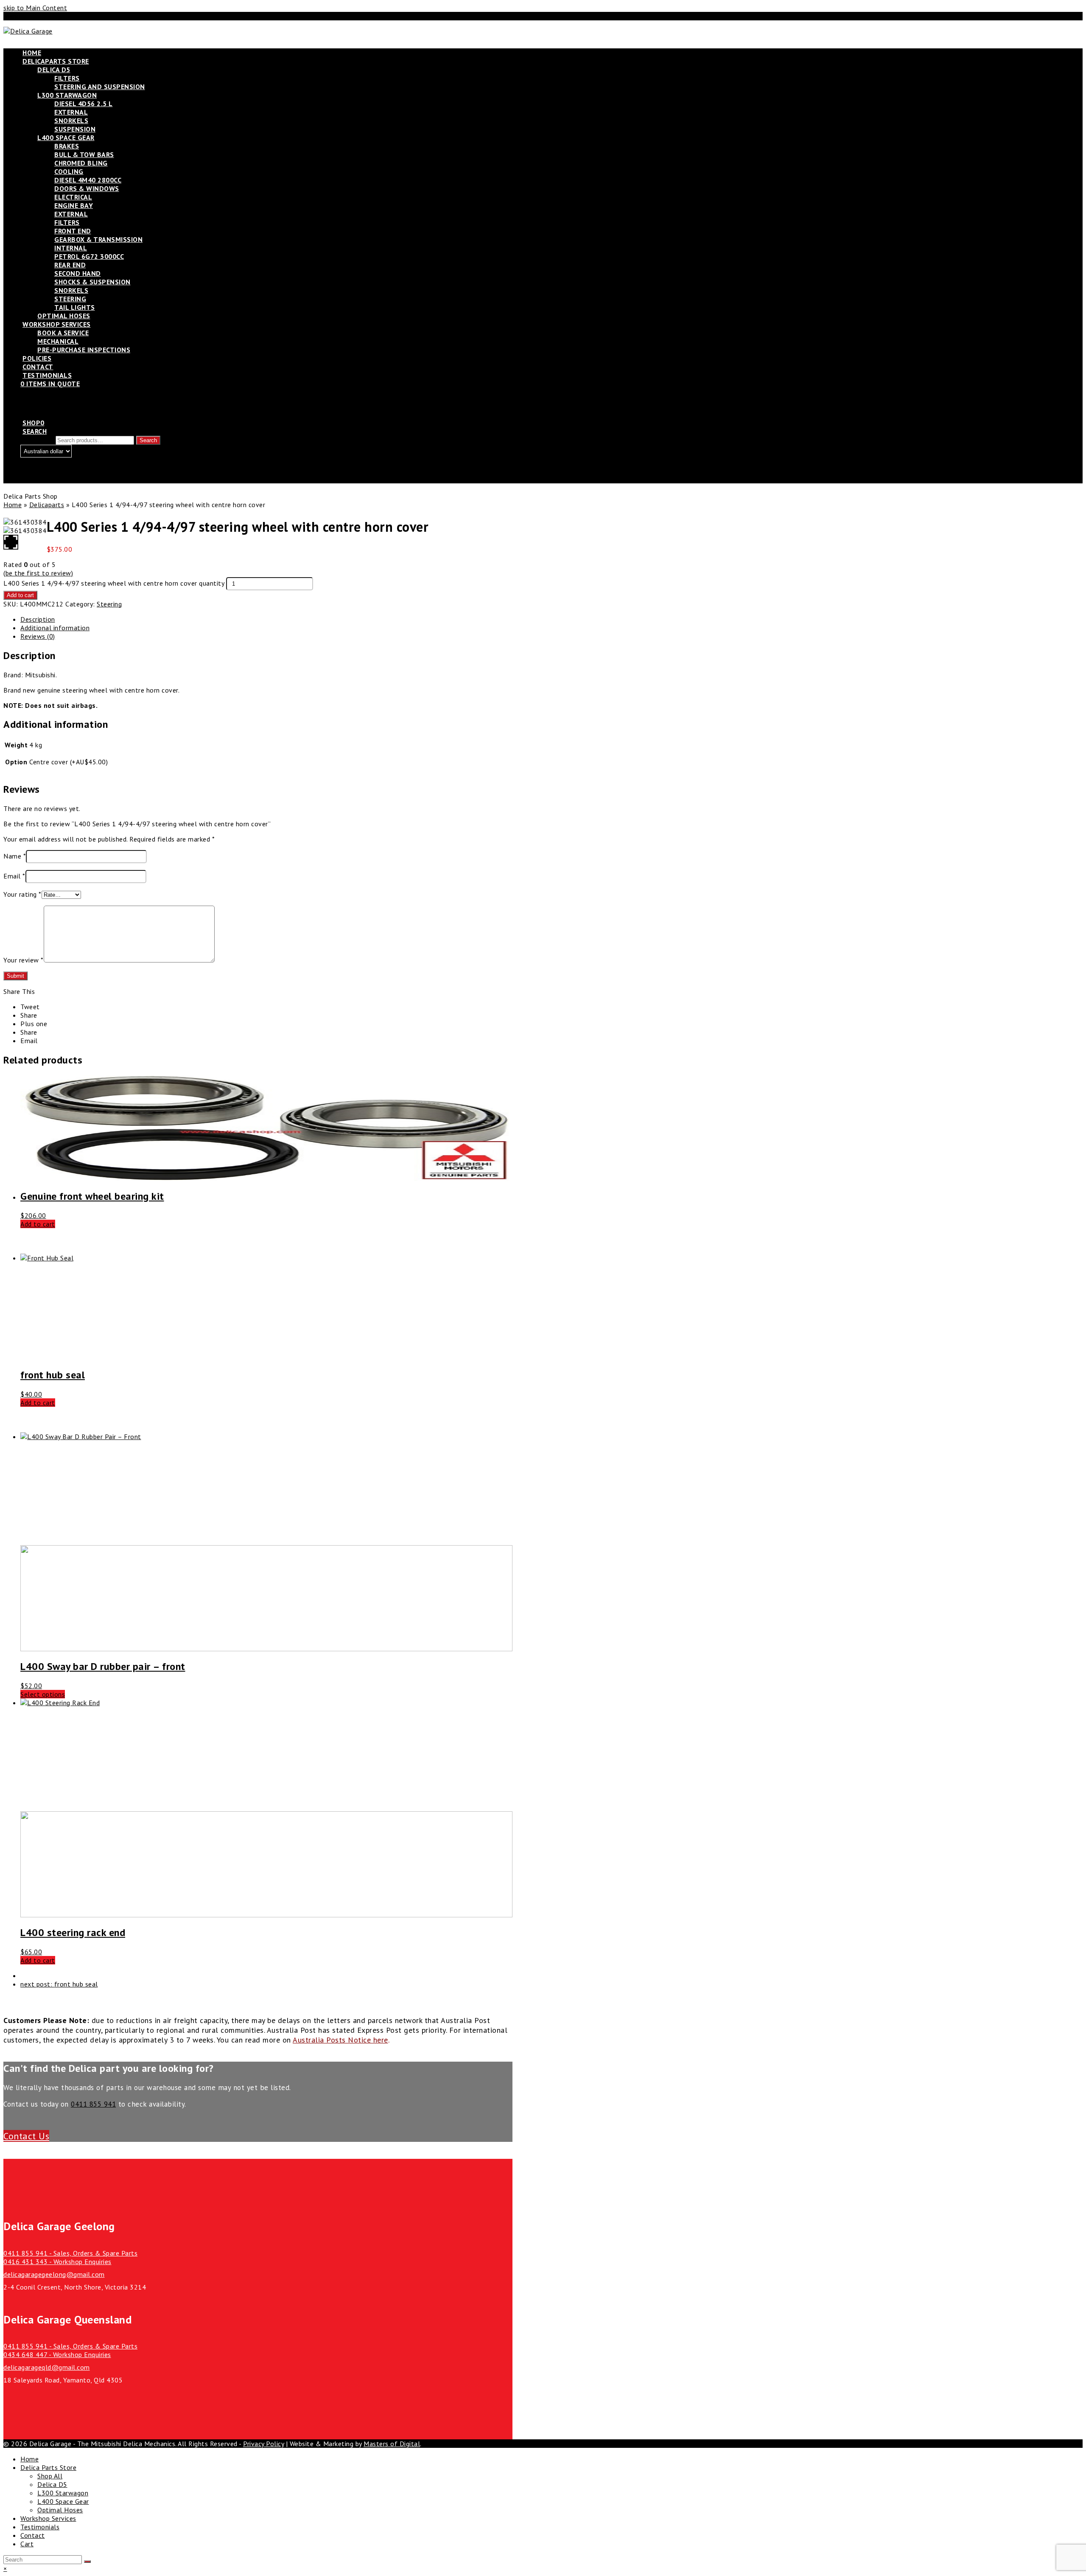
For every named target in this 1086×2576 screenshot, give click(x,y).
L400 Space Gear (63, 2501)
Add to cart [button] (38, 1224)
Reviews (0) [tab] (38, 636)
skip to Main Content (35, 8)
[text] (258, 698)
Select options (43, 1694)
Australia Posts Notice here (340, 2040)
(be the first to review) (38, 573)
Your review (24, 960)
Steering (109, 604)
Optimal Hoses (60, 2510)
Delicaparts (47, 505)
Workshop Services (48, 2518)
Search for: (37, 440)
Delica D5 (52, 2484)
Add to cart (20, 595)
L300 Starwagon (63, 2493)
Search (148, 440)
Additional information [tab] (55, 628)
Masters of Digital (392, 2444)
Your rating (22, 894)
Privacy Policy (263, 2444)
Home (13, 505)
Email (14, 876)
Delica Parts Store (48, 2467)
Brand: (14, 675)
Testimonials (40, 2527)
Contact (33, 2535)
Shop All (50, 2476)
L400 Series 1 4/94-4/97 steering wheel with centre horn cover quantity (114, 583)
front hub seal (59, 1984)
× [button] (5, 2568)
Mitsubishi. (41, 675)
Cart (27, 2544)
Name (15, 856)
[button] (30, 1007)
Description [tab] (38, 619)
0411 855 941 (93, 2104)
